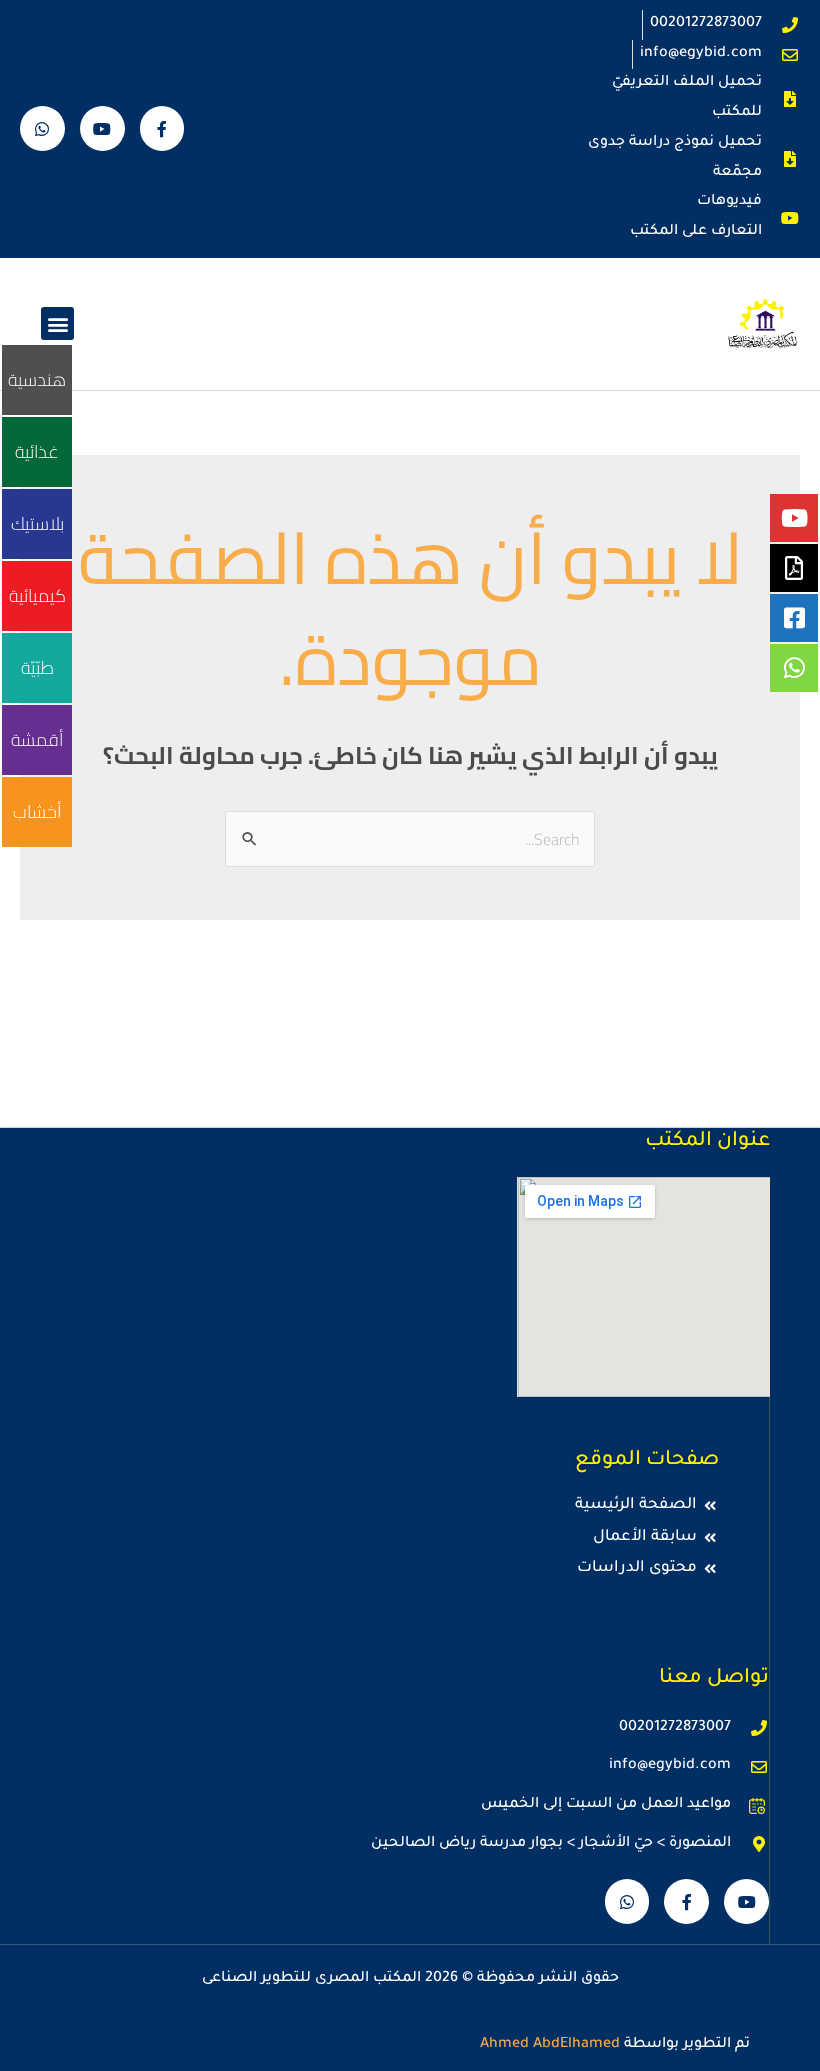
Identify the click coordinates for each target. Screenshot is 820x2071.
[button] (57, 323)
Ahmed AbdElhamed (550, 2045)
